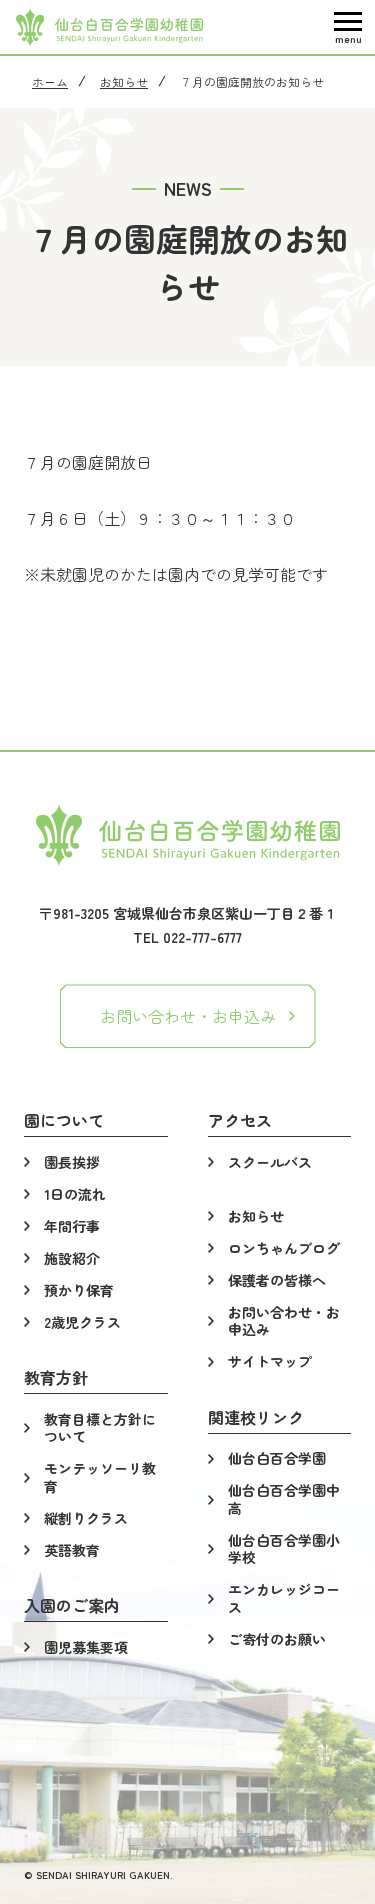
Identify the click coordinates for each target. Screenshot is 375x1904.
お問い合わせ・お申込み (188, 1016)
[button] (348, 27)
